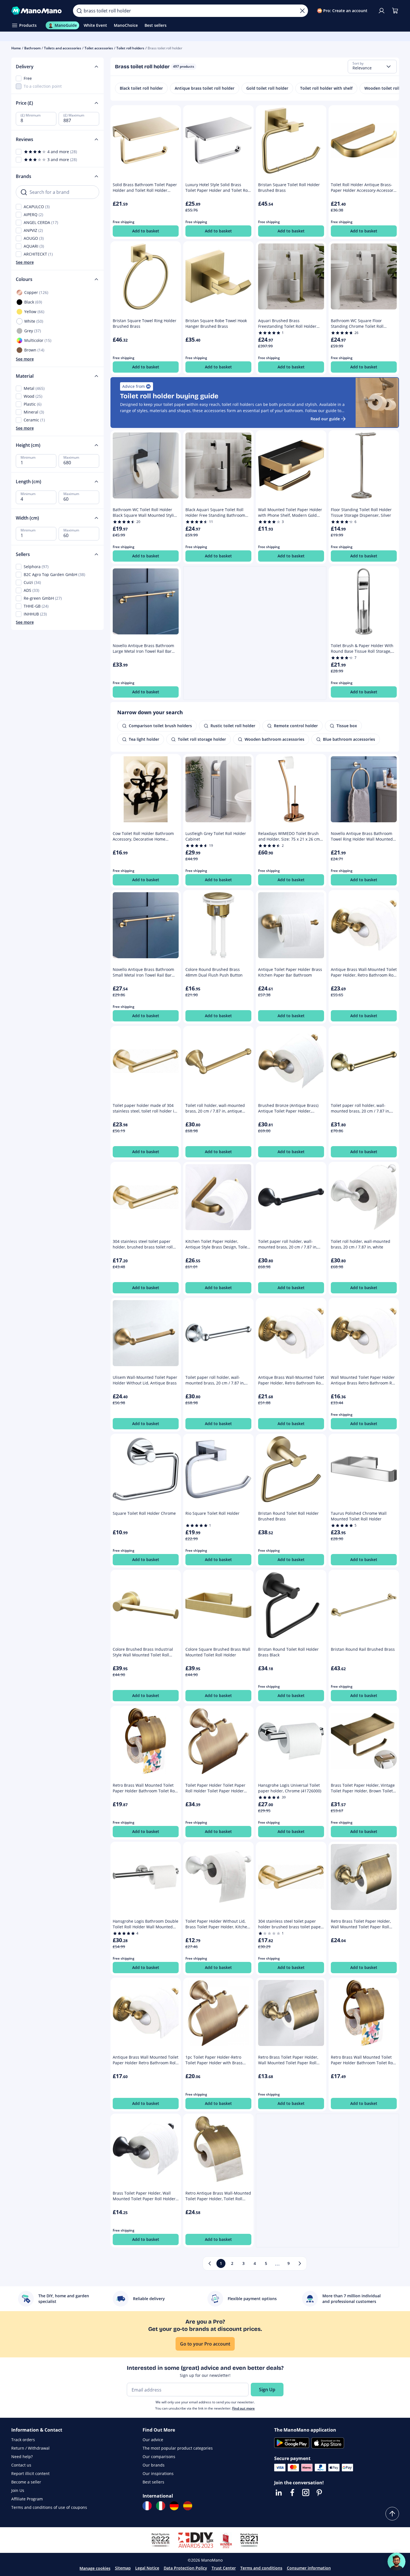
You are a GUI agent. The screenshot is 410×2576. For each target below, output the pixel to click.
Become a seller (26, 2482)
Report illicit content (30, 2473)
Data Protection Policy (185, 2568)
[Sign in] (382, 11)
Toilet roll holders (130, 48)
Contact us (21, 2465)
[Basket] (395, 11)
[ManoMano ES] (188, 2506)
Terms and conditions (261, 2568)
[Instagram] (306, 2493)
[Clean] (302, 11)
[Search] (79, 11)
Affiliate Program (27, 2499)
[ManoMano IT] (161, 2506)
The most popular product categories (178, 2448)
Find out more (243, 2408)
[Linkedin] (279, 2493)
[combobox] (372, 67)
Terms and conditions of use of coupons (49, 2507)
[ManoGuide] (396, 2562)
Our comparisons (159, 2457)
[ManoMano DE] (174, 2506)
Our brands (154, 2465)
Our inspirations (158, 2473)
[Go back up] (392, 2514)
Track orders (23, 2440)
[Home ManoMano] (38, 11)
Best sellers (153, 2482)
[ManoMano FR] (147, 2506)
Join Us (18, 2490)
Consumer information (309, 2568)
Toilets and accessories (63, 48)
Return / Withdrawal (30, 2448)
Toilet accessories (99, 48)
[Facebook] (292, 2493)
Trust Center (224, 2568)
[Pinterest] (319, 2493)
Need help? (22, 2457)
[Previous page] (210, 2263)
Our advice (153, 2440)
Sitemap (123, 2568)
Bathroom (32, 48)
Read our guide (325, 419)
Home (16, 48)
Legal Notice (147, 2568)
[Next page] (300, 2263)
